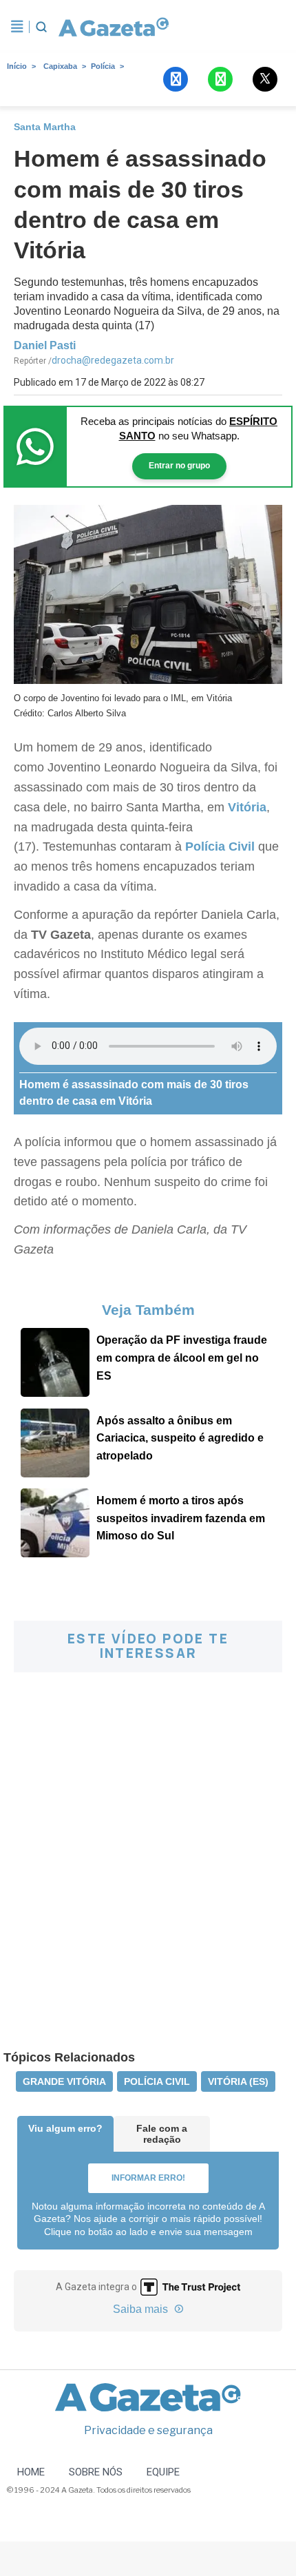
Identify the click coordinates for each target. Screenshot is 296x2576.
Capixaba (60, 66)
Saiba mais (142, 2309)
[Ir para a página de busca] (41, 27)
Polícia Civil (220, 846)
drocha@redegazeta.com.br (113, 360)
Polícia (103, 66)
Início (17, 66)
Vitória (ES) (238, 2081)
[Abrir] (17, 27)
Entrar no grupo (179, 466)
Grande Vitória (64, 2081)
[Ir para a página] (114, 27)
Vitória (247, 807)
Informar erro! (148, 2178)
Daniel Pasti (45, 345)
